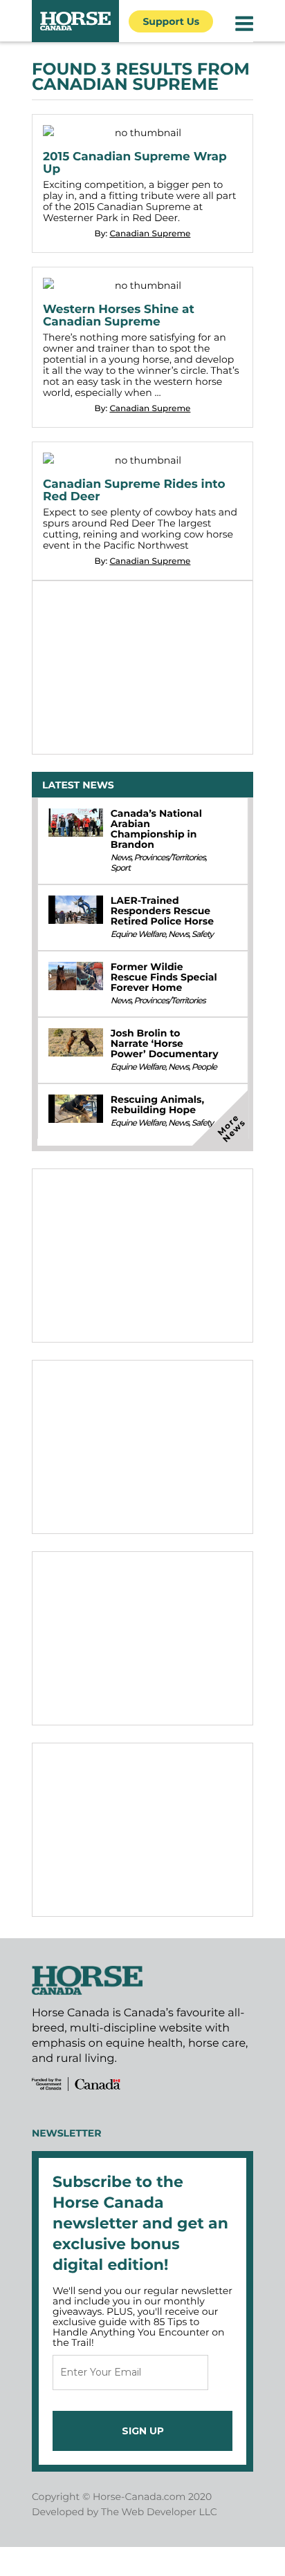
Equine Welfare (138, 935)
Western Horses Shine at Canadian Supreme (119, 316)
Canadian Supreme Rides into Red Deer (134, 491)
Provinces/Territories (169, 858)
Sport (120, 868)
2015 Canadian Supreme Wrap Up (135, 163)
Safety (202, 935)
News (121, 858)
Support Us (171, 21)
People (204, 1067)
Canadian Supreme (150, 234)
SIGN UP (143, 2431)
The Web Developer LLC (159, 2512)
